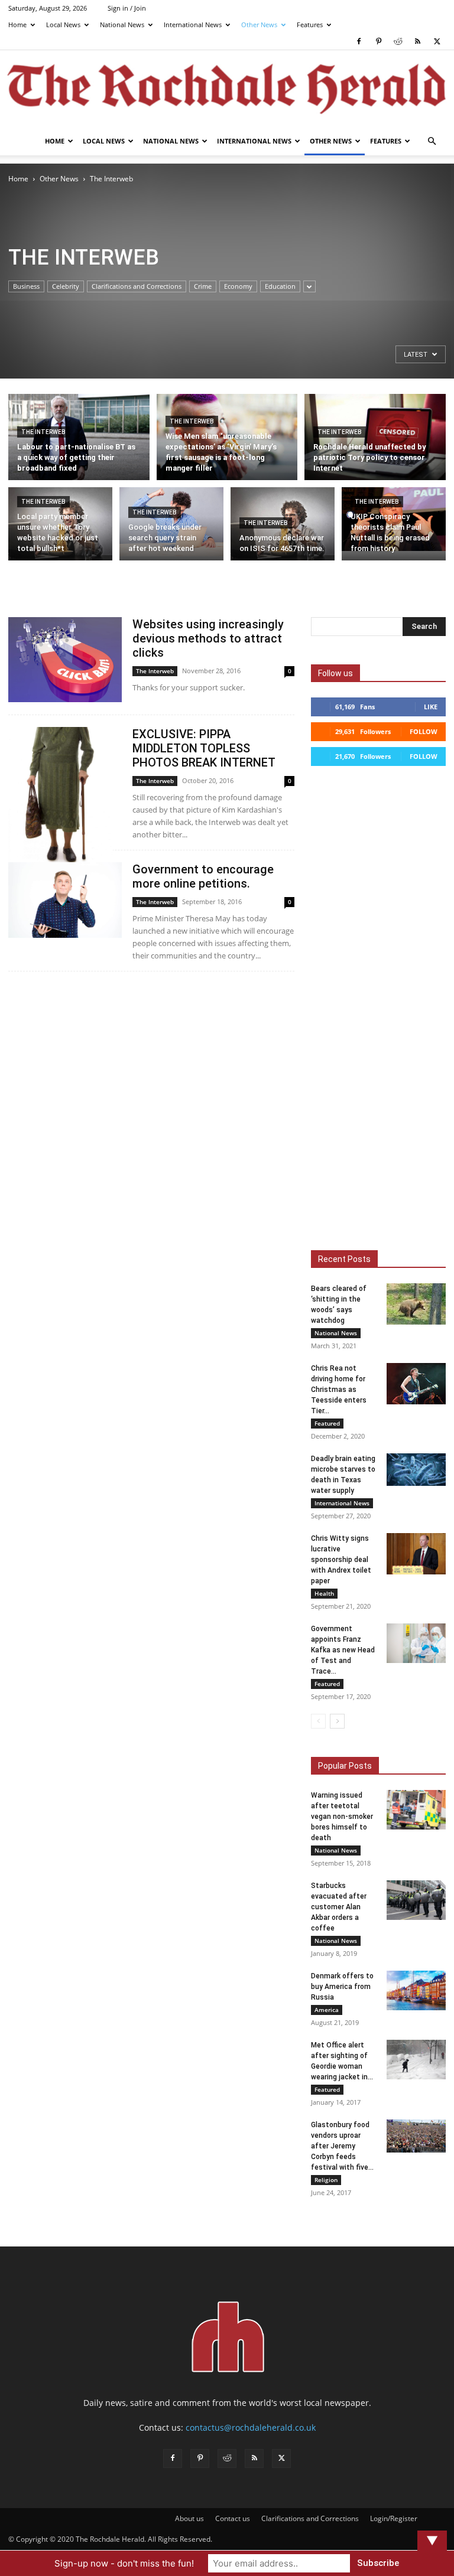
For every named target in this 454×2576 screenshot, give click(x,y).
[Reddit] (398, 41)
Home (17, 25)
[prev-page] (318, 1721)
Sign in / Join (127, 8)
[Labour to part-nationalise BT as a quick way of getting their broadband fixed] (79, 441)
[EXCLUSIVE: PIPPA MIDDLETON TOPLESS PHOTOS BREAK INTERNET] (65, 796)
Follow (424, 731)
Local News (63, 25)
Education (280, 286)
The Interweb (43, 432)
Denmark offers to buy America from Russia (342, 1987)
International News (193, 25)
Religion (326, 2180)
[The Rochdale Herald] (227, 89)
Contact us (233, 2518)
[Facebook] (359, 41)
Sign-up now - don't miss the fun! (124, 2563)
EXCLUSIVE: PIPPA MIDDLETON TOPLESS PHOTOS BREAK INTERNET (204, 748)
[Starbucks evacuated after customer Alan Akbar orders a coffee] (416, 1900)
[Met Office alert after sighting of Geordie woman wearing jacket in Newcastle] (416, 2060)
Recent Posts (344, 1259)
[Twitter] (437, 41)
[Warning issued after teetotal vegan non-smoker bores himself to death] (416, 1810)
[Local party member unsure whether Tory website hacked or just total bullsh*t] (60, 526)
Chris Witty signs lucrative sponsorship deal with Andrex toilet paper (341, 1560)
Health (324, 1593)
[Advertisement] (71, 250)
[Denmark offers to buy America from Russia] (416, 1990)
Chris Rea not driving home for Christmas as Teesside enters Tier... (339, 1390)
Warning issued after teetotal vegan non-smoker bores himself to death (342, 1817)
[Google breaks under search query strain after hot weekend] (171, 522)
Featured (327, 1423)
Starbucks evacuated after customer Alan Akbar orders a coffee (339, 1907)
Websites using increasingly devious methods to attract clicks (208, 638)
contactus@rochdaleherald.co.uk (251, 2427)
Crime (203, 286)
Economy (238, 286)
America (327, 2010)
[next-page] (337, 1721)
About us (189, 2518)
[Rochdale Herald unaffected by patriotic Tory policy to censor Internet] (375, 440)
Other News (259, 25)
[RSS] (417, 41)
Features (310, 25)
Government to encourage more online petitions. (203, 876)
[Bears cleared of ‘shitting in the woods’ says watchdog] (416, 1304)
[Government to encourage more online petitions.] (65, 900)
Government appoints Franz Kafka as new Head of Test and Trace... (343, 1650)
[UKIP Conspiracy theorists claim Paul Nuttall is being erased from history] (394, 519)
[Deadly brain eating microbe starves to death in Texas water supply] (416, 1470)
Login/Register (394, 2518)
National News (122, 25)
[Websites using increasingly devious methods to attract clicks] (65, 660)
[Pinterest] (378, 41)
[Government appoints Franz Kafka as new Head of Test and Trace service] (416, 1643)
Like (431, 707)
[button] (432, 141)
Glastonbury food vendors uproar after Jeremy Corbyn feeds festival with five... (342, 2146)
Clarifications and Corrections (137, 286)
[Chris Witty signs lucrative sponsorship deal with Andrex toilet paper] (416, 1554)
